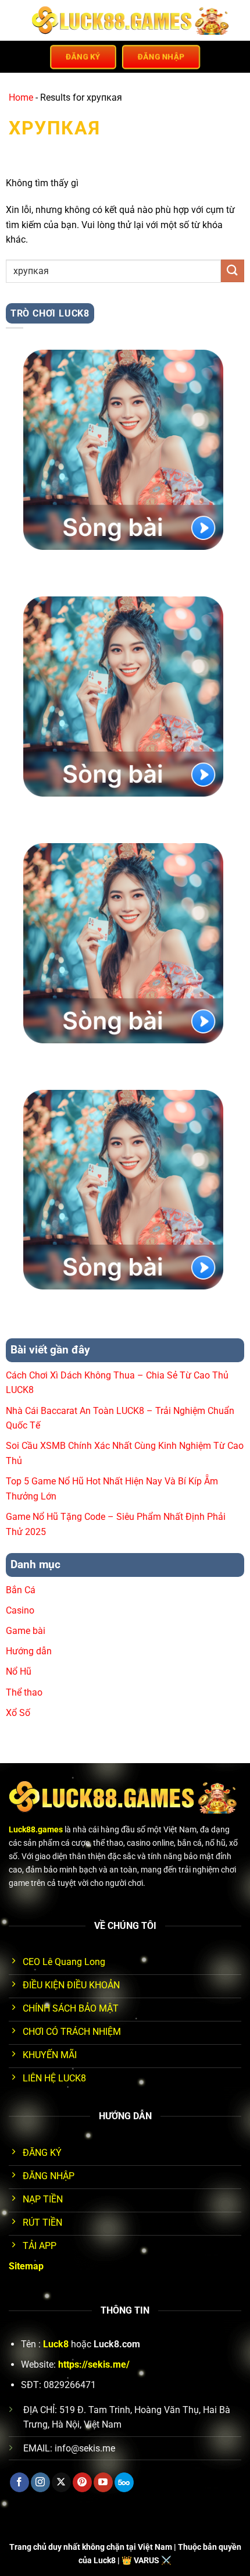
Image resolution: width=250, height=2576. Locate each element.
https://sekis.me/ (94, 2364)
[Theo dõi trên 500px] (124, 2482)
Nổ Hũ (19, 1671)
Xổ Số (18, 1713)
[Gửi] (233, 271)
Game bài (26, 1631)
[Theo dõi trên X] (61, 2482)
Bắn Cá (21, 1590)
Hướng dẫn (29, 1651)
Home (21, 97)
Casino (20, 1610)
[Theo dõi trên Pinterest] (82, 2482)
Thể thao (24, 1692)
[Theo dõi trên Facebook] (19, 2482)
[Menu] (16, 20)
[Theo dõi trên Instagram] (40, 2482)
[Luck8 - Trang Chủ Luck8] (132, 20)
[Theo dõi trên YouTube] (103, 2482)
